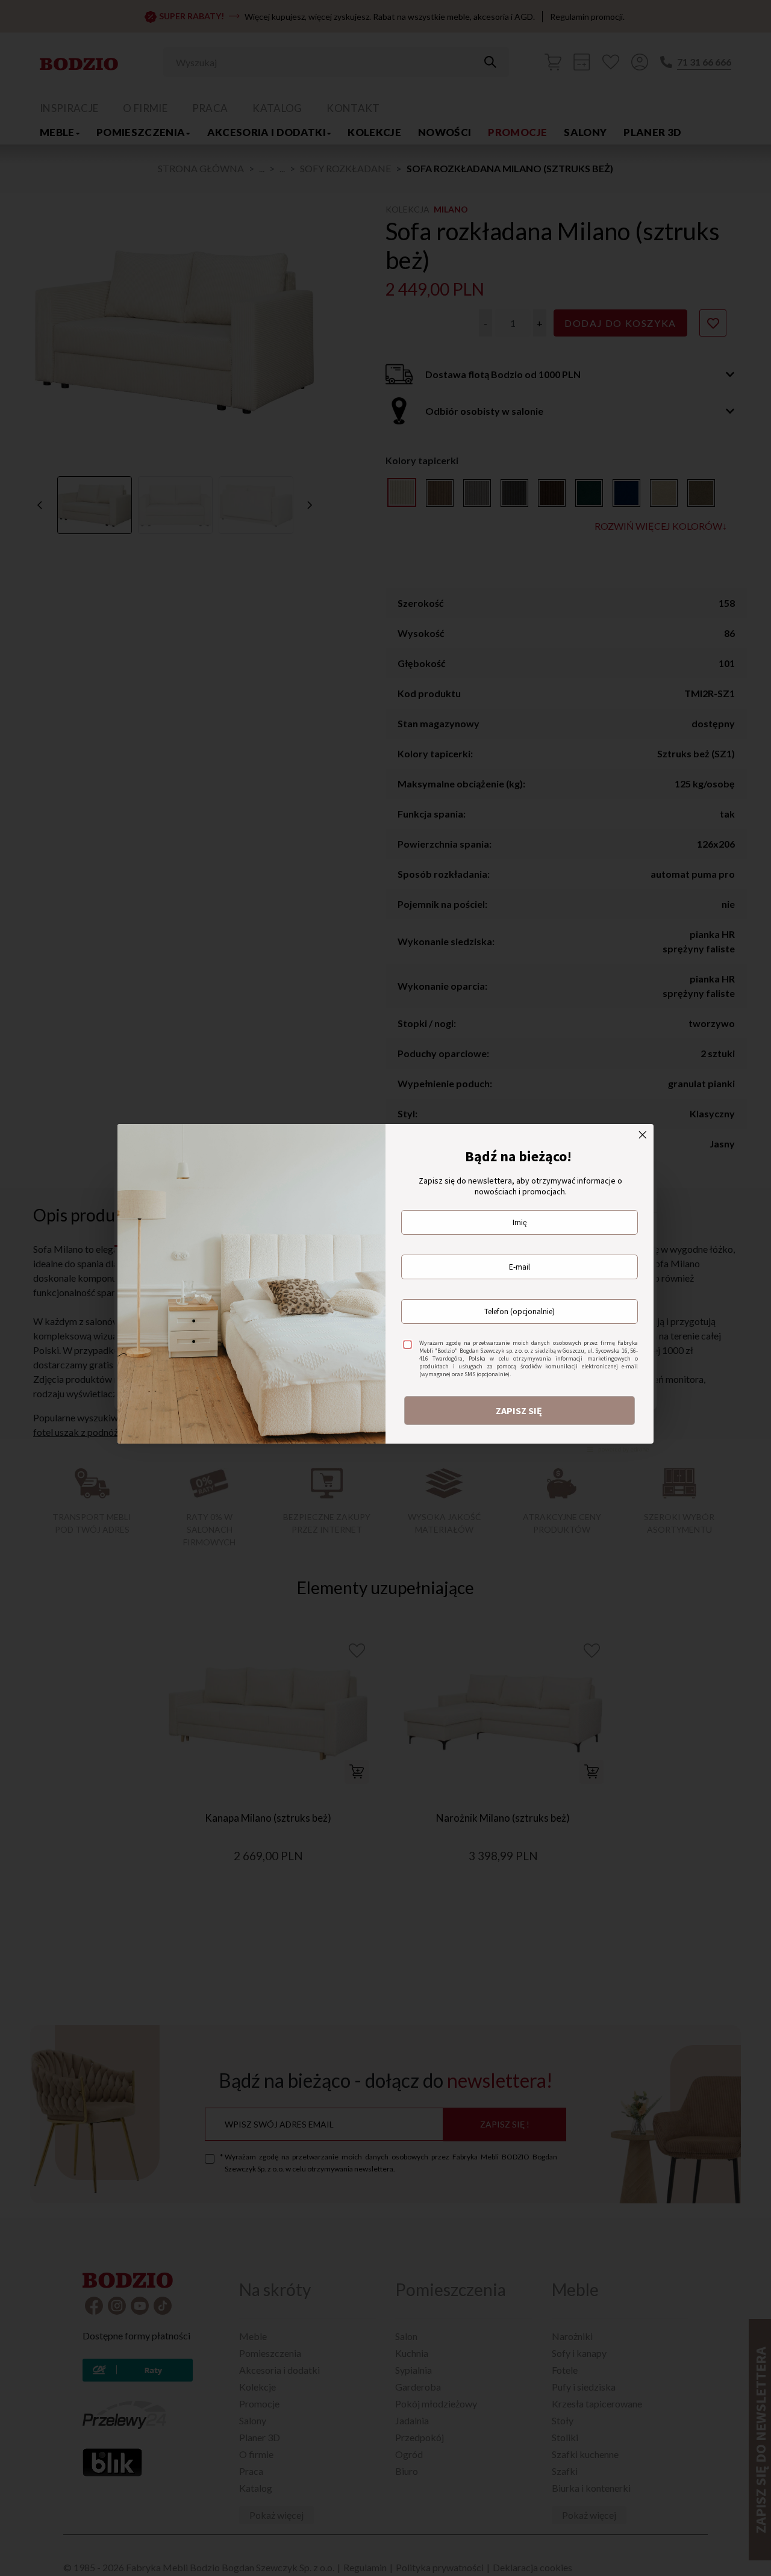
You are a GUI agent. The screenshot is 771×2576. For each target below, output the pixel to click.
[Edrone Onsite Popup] (385, 1288)
